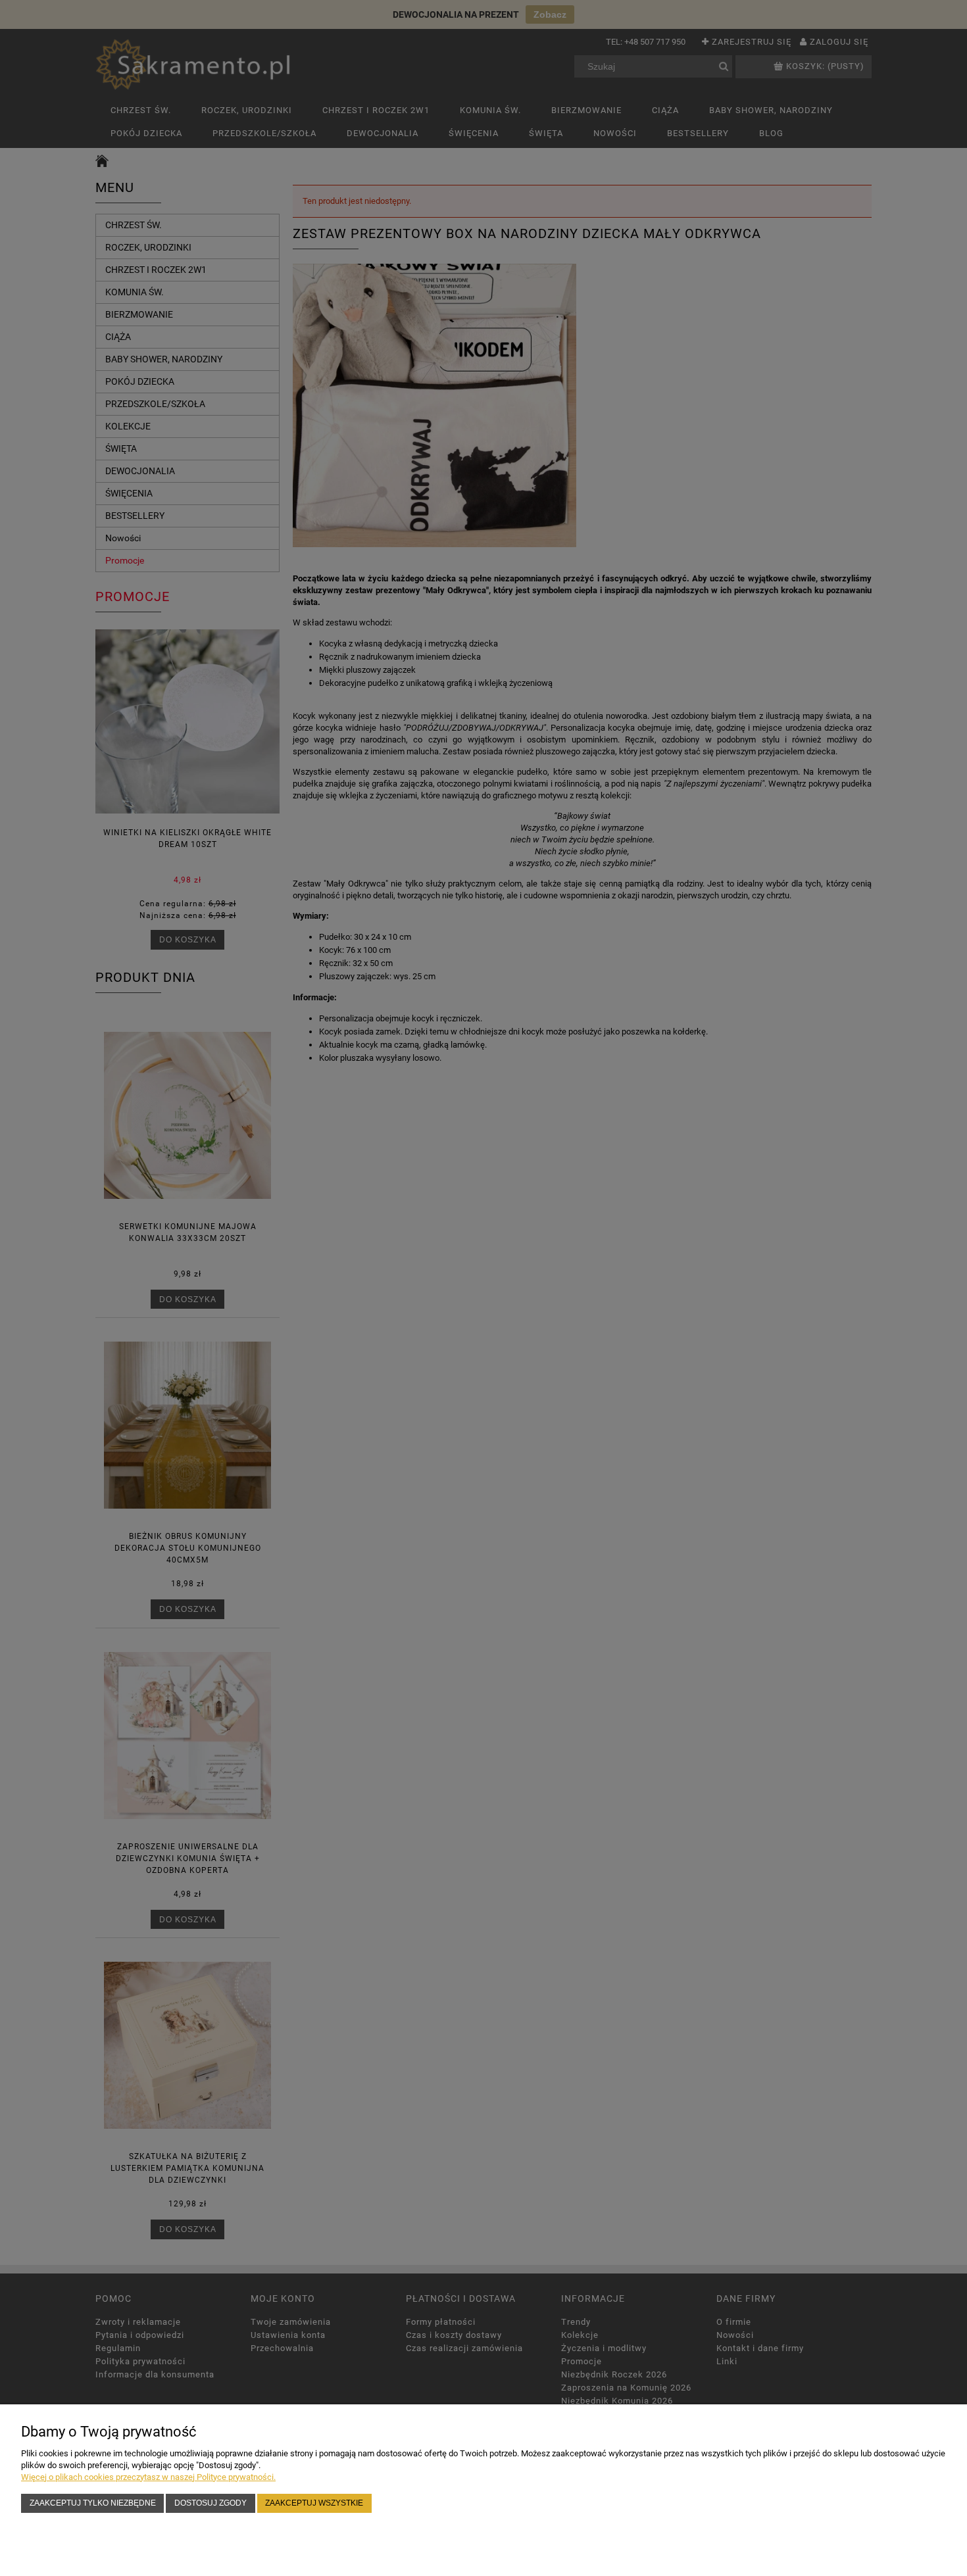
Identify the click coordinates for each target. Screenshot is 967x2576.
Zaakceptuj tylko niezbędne (93, 2503)
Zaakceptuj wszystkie (314, 2503)
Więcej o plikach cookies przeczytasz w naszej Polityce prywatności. (148, 2477)
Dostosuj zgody (211, 2503)
